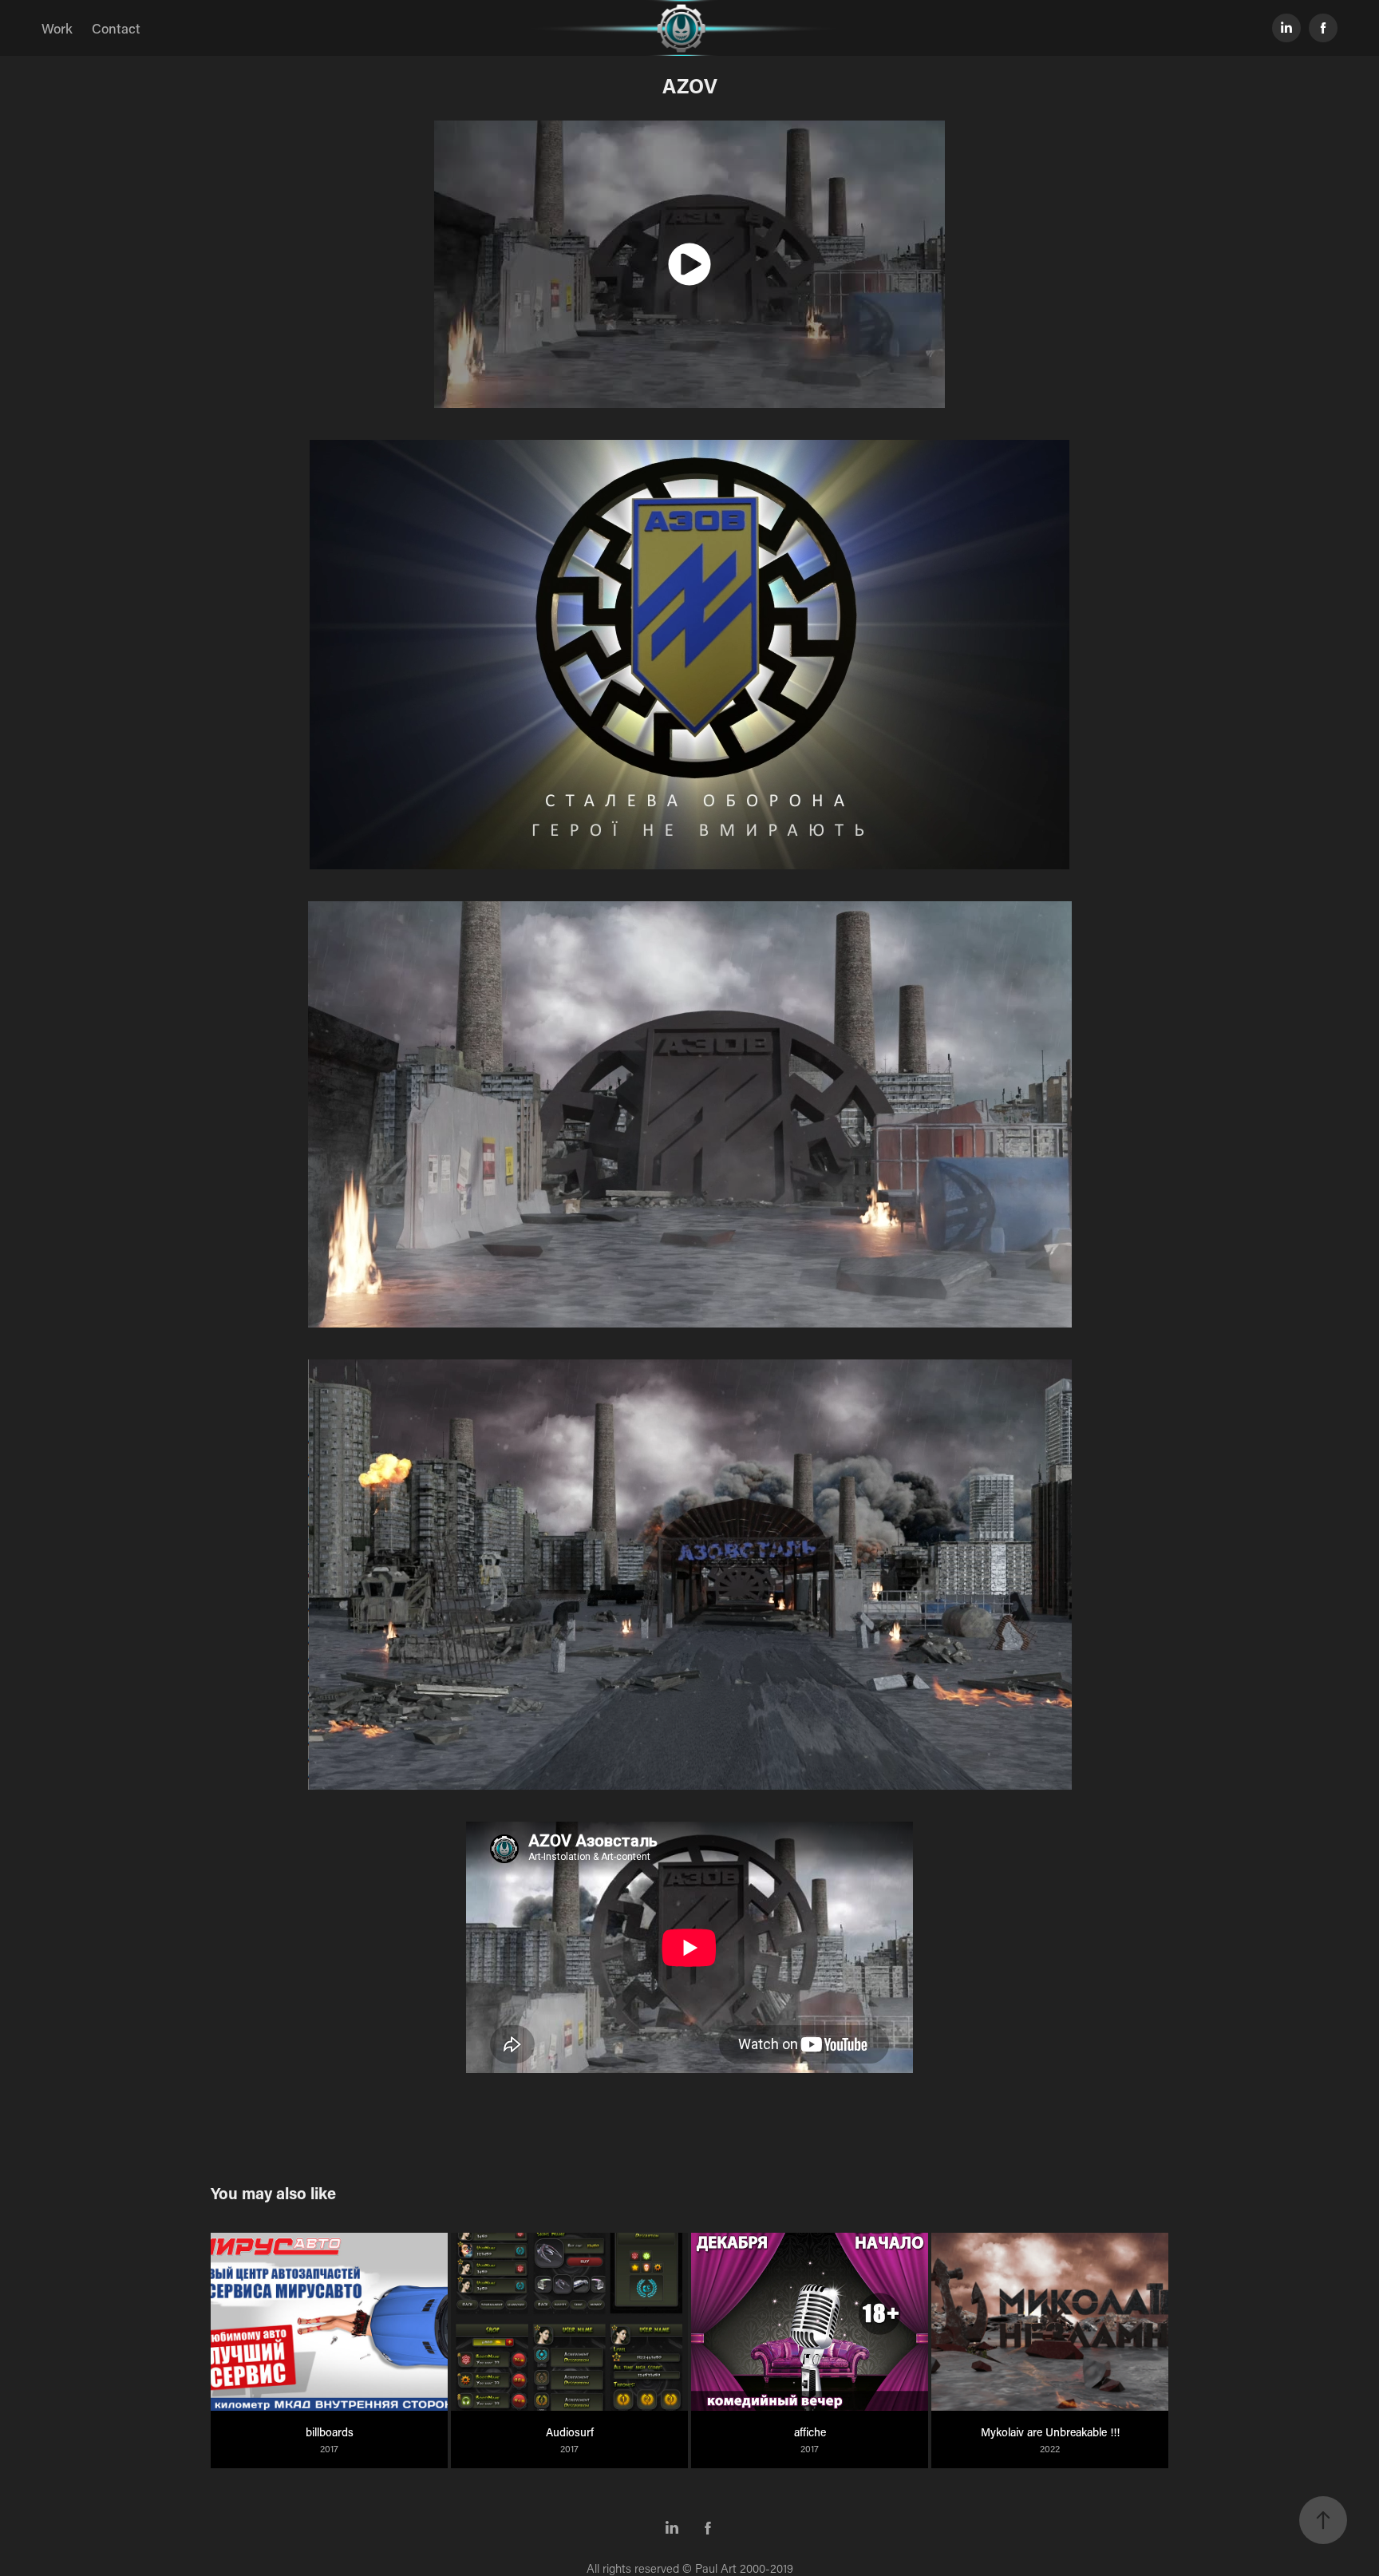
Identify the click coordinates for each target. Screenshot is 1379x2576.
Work (57, 28)
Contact (116, 28)
